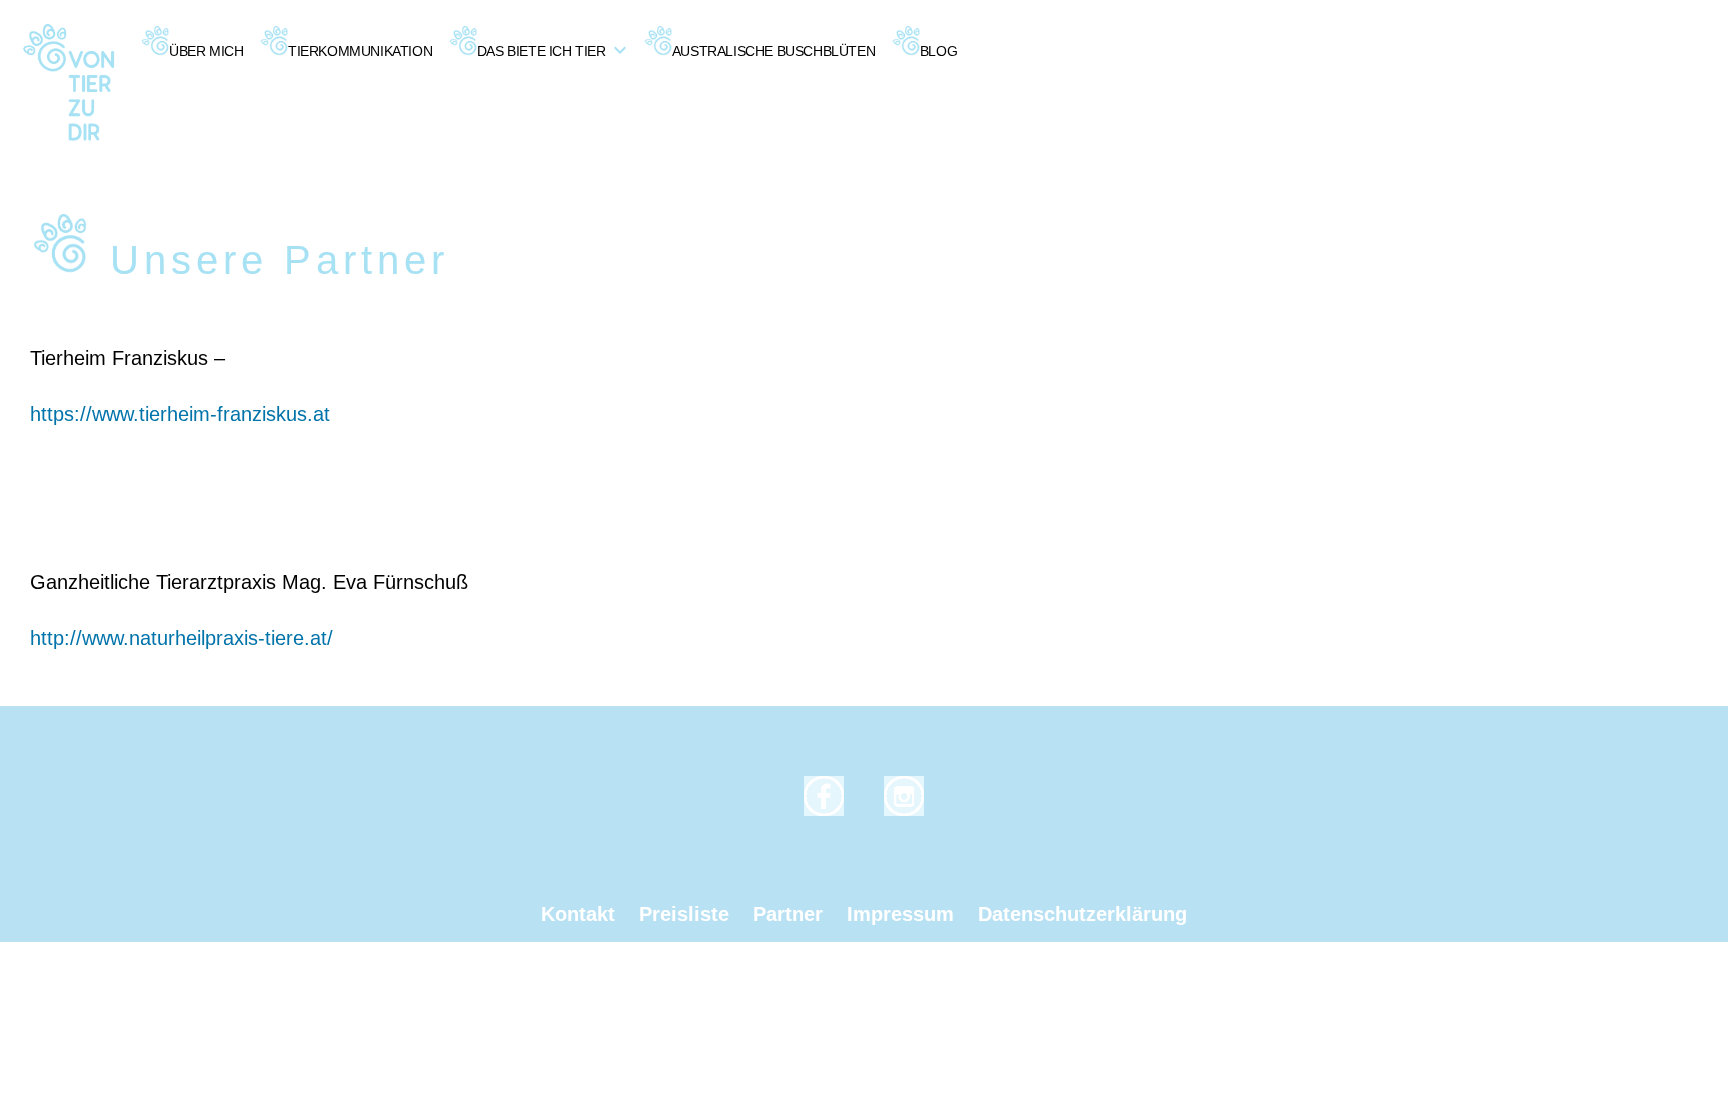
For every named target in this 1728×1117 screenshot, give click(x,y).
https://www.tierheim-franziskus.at (180, 414)
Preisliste (684, 914)
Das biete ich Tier (541, 51)
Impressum (900, 914)
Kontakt (578, 914)
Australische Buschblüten (773, 51)
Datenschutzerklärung (1082, 914)
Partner (788, 914)
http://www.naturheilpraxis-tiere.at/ (181, 638)
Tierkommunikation (360, 51)
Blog (938, 51)
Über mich (206, 51)
